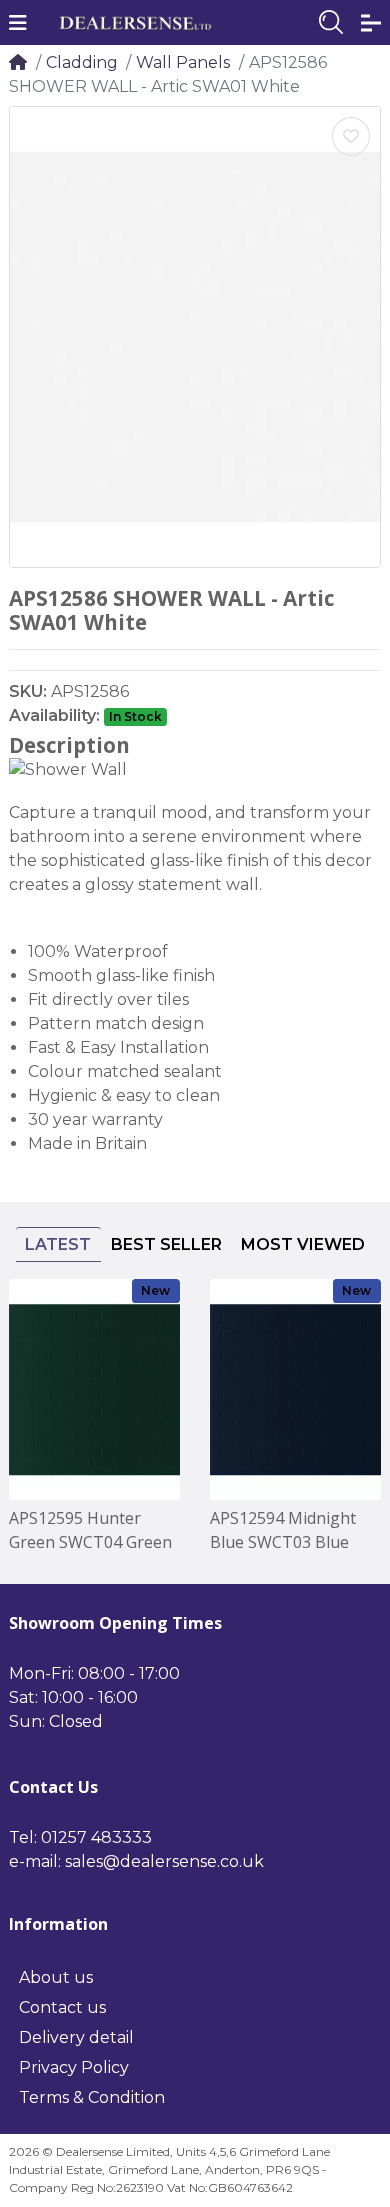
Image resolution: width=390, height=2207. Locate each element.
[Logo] (135, 23)
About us (56, 1977)
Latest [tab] (58, 1244)
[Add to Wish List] (351, 136)
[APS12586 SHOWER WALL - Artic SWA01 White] (195, 336)
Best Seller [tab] (166, 1244)
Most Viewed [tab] (303, 1244)
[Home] (18, 62)
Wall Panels (183, 62)
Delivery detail (76, 2037)
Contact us (62, 2007)
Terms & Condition (92, 2097)
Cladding (82, 62)
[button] (18, 23)
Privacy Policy (74, 2067)
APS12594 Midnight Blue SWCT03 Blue (283, 1530)
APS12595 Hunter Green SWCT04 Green (90, 1530)
